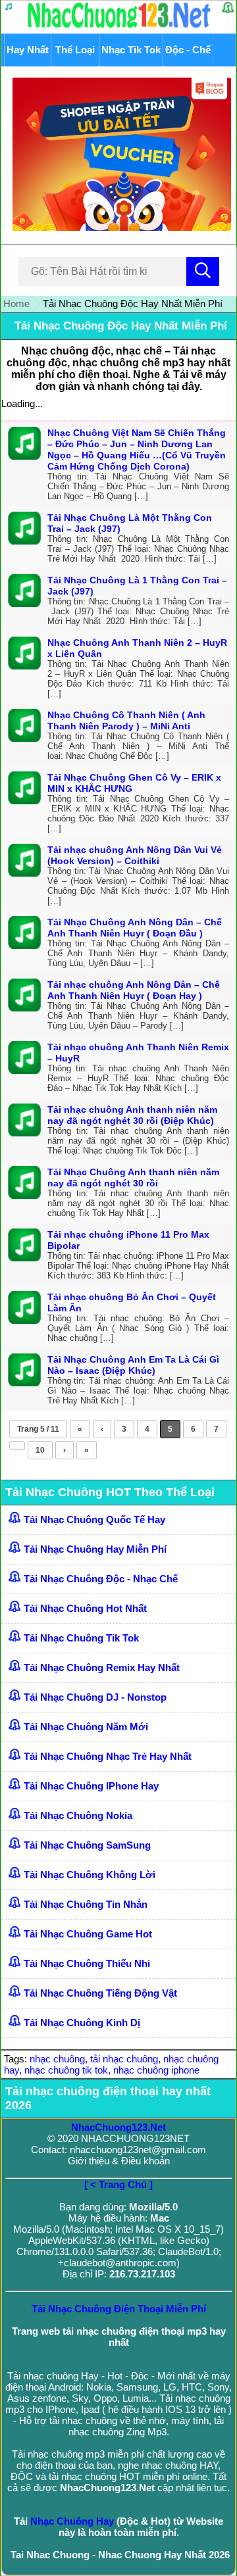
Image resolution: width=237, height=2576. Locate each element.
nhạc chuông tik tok (66, 2070)
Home (16, 304)
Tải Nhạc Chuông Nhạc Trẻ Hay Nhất (108, 1756)
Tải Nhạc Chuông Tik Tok (81, 1638)
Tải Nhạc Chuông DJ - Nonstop (95, 1697)
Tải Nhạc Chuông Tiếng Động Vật (100, 1993)
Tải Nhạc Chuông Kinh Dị (82, 2023)
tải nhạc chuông (124, 2059)
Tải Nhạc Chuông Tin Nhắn (86, 1904)
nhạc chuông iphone (156, 2070)
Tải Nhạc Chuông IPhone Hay (91, 1786)
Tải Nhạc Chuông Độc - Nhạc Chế (101, 1579)
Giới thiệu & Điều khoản (119, 2161)
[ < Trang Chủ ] (118, 2184)
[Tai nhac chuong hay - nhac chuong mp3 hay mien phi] (119, 27)
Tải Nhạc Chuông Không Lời (90, 1875)
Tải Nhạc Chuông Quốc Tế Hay (94, 1519)
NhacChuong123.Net (118, 2127)
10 (40, 1450)
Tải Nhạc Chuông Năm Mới (86, 1727)
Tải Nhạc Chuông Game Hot (88, 1934)
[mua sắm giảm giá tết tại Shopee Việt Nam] (118, 227)
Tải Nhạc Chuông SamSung (87, 1845)
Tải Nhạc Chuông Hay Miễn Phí (95, 1549)
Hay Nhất (28, 50)
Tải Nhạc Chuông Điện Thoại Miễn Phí (119, 2309)
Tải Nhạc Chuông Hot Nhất (85, 1608)
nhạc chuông (57, 2059)
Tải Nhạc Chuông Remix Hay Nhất (102, 1667)
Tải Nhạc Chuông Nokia (78, 1815)
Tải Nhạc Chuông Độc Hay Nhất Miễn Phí (121, 326)
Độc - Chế (188, 50)
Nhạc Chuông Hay (72, 2521)
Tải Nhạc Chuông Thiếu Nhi (87, 1963)
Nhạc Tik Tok (131, 50)
